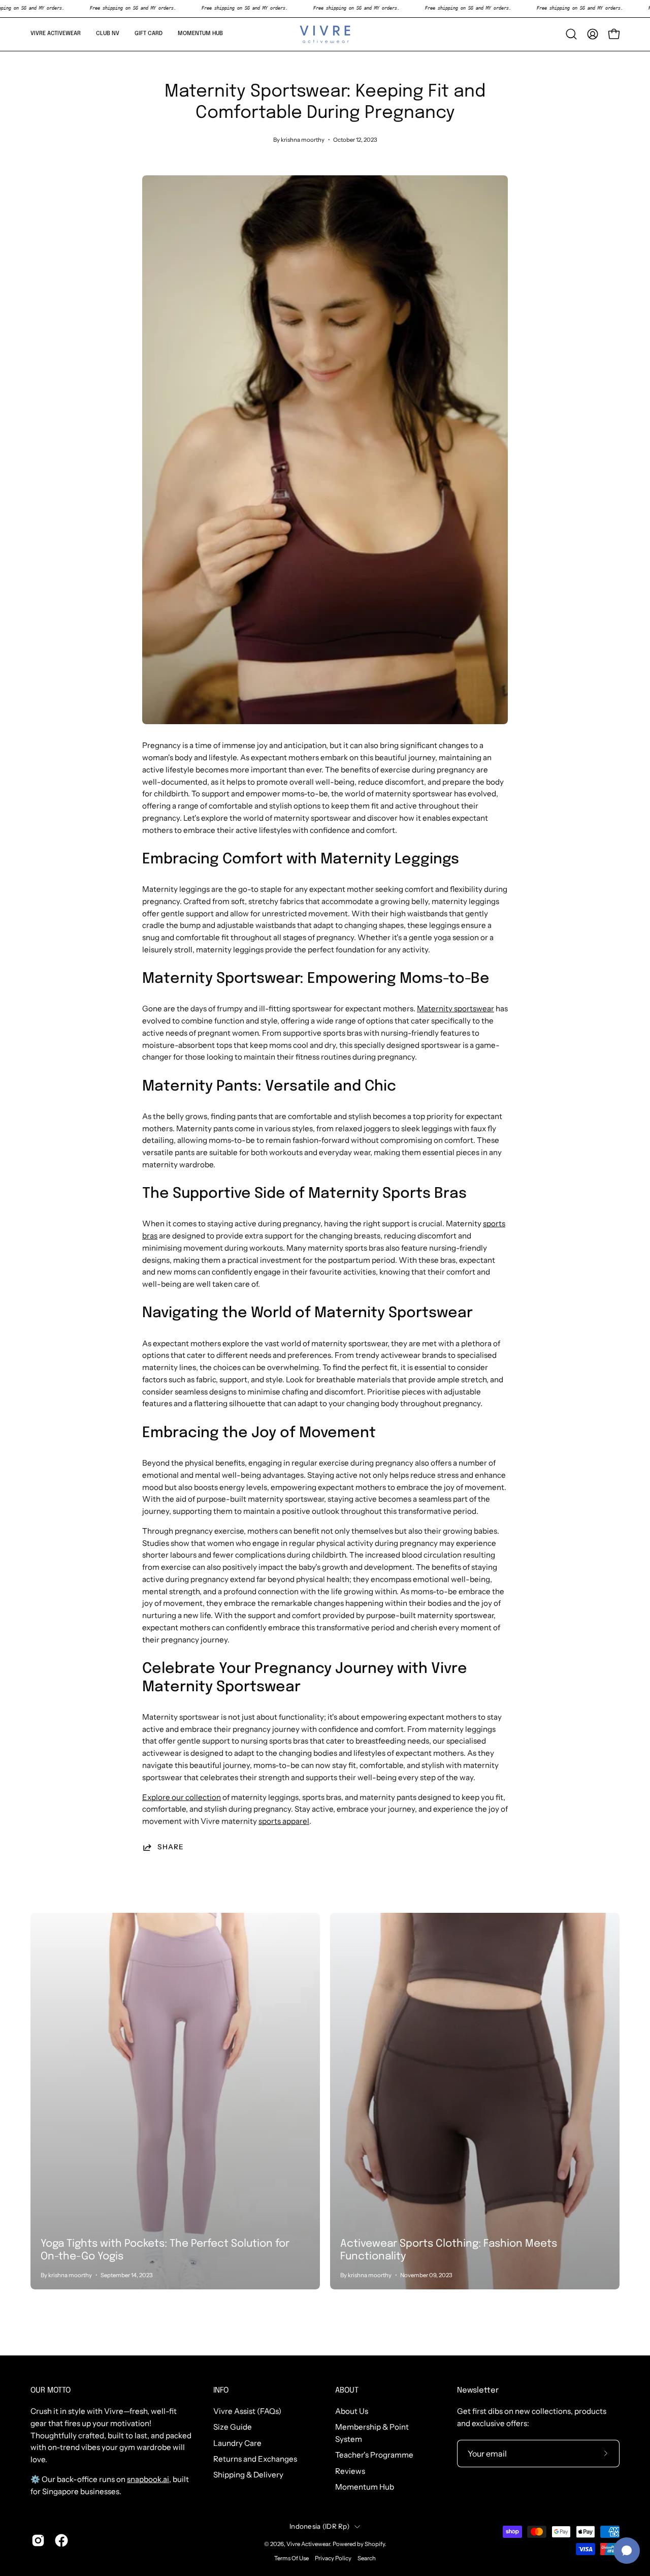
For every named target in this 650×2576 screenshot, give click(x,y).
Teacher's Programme (374, 2455)
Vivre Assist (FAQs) (247, 2411)
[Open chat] (627, 2551)
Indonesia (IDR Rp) (319, 2526)
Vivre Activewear (308, 2544)
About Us (352, 2411)
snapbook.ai (148, 2479)
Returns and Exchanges (255, 2459)
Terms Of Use (291, 2558)
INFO (221, 2391)
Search (367, 2558)
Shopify (375, 2544)
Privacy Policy (333, 2558)
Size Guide (233, 2427)
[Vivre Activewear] (325, 34)
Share (171, 1847)
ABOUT (347, 2391)
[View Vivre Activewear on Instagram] (38, 2540)
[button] (56, 34)
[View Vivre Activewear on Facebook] (61, 2540)
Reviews (350, 2471)
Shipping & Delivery (248, 2475)
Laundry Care (237, 2443)
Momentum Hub (365, 2487)
